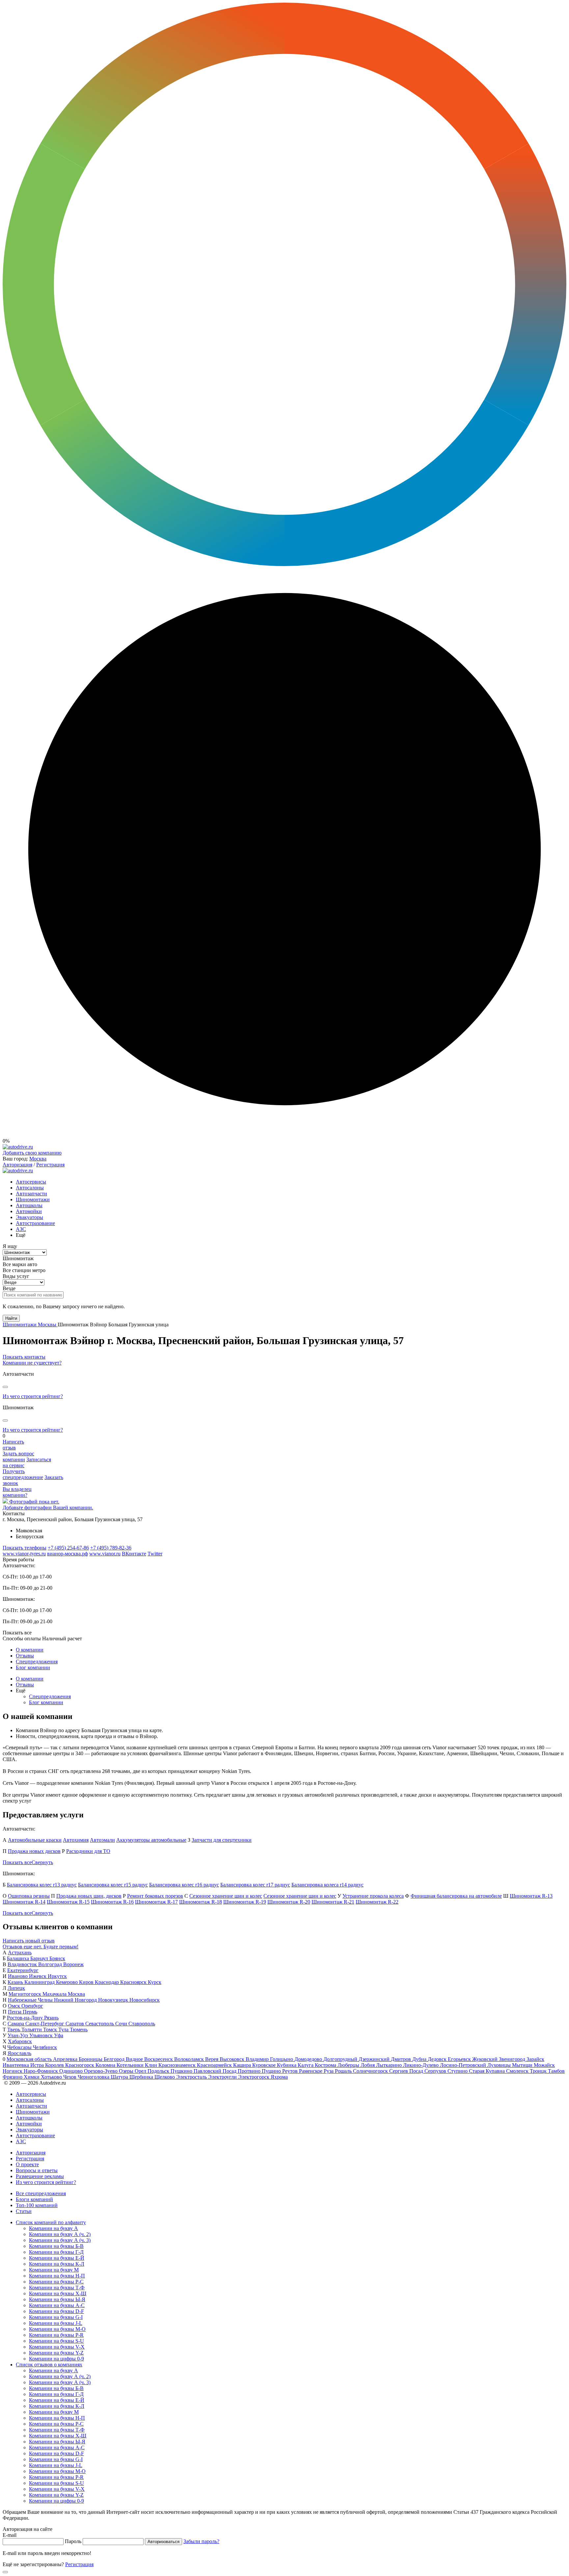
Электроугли (223, 2077)
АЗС (21, 1229)
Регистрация (50, 1165)
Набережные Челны (31, 2000)
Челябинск (45, 2047)
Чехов (70, 2077)
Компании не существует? (32, 1363)
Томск (51, 2030)
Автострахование (35, 1223)
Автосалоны (30, 1188)
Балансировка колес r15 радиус (113, 1885)
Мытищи (523, 2065)
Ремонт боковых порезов (155, 1896)
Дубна (420, 2059)
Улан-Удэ (18, 2035)
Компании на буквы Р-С (56, 2282)
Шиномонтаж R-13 (531, 1896)
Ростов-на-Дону (26, 2018)
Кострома (326, 2065)
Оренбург (32, 2006)
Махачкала (55, 1994)
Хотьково (52, 2077)
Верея (212, 2059)
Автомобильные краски (35, 1840)
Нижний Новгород (76, 2000)
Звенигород (513, 2059)
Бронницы (91, 2059)
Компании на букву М (54, 2270)
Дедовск (438, 2059)
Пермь (30, 2012)
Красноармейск (215, 2065)
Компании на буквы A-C (57, 2305)
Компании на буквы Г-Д (56, 2252)
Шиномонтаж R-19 (245, 1902)
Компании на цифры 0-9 (56, 2359)
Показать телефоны (25, 1548)
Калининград (40, 1982)
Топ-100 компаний (37, 2205)
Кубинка (287, 2065)
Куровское (265, 2065)
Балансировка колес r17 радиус (255, 1885)
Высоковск (233, 2059)
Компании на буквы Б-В (56, 2246)
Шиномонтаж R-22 (377, 1902)
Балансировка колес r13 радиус (42, 1885)
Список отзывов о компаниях (49, 2365)
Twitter (155, 1554)
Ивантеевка (16, 2065)
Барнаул (40, 1958)
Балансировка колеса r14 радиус (327, 1885)
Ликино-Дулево (421, 2065)
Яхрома (279, 2077)
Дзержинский (375, 2059)
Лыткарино (390, 2065)
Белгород (115, 2059)
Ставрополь (142, 2024)
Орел (141, 2071)
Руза (329, 2071)
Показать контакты (24, 1357)
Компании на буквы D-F (56, 2311)
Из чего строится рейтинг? (33, 1396)
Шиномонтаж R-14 (24, 1902)
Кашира (243, 2065)
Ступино (458, 2071)
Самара (16, 2024)
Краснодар (108, 1982)
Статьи (24, 2211)
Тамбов (556, 2071)
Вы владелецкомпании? (17, 1492)
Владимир (258, 2059)
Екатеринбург (23, 1970)
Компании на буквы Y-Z (56, 2353)
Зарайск (535, 2059)
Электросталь (192, 2077)
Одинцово (72, 2071)
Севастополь (100, 2024)
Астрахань (20, 1952)
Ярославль (19, 2053)
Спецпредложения (37, 1662)
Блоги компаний (34, 2199)
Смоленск (518, 2071)
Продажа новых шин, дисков (89, 1896)
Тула (64, 2030)
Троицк (539, 2071)
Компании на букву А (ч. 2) (60, 2234)
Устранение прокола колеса (373, 1896)
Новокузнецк (114, 2000)
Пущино (272, 2071)
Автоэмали (102, 1840)
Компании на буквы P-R (56, 2335)
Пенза (15, 2012)
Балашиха (19, 1958)
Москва (38, 1159)
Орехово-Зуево (101, 2071)
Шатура (120, 2077)
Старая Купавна (488, 2071)
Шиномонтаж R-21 (333, 1902)
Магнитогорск (26, 1994)
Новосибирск (145, 2000)
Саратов (75, 2024)
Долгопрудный (341, 2059)
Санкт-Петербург (45, 2024)
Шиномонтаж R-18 (201, 1902)
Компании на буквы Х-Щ (58, 2293)
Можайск (544, 2065)
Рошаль (344, 2071)
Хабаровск (20, 2041)
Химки (32, 2077)
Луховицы (500, 2065)
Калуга (306, 2065)
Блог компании (33, 1667)
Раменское (311, 2071)
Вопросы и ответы (37, 2170)
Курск (155, 1982)
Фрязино (13, 2077)
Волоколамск (190, 2059)
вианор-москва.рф (68, 1554)
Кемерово (68, 1982)
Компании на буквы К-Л (57, 2264)
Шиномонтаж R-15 (68, 1902)
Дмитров (402, 2059)
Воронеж (73, 1964)
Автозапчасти (31, 1194)
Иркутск (57, 1976)
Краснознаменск (178, 2065)
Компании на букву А (54, 2228)
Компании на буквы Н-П (57, 2276)
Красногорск (80, 2065)
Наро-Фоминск (41, 2071)
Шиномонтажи (33, 1199)
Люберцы (349, 2065)
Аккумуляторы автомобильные (151, 1840)
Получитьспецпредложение (23, 1474)
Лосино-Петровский (464, 2065)
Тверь (14, 2030)
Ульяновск (42, 2035)
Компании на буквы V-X (57, 2347)
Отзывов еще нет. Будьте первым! (41, 1947)
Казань (16, 1982)
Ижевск (38, 1976)
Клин (152, 2065)
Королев (55, 2065)
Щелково (165, 2077)
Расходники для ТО (88, 1851)
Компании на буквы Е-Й (57, 2258)
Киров (87, 1982)
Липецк (16, 1988)
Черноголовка (94, 2077)
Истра (38, 2065)
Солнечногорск (371, 2071)
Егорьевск (460, 2059)
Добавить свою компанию (32, 1153)
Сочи (122, 2024)
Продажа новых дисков (34, 1851)
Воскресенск (159, 2059)
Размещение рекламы (40, 2176)
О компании (30, 1650)
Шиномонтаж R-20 (289, 1902)
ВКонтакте (134, 1554)
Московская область (30, 2059)
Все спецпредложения (41, 2193)
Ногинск (13, 2071)
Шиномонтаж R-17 (156, 1902)
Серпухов (436, 2071)
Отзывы (25, 1656)
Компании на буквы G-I (56, 2317)
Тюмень (79, 2030)
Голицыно (282, 2059)
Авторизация (17, 1165)
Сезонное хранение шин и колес (226, 1896)
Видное (135, 2059)
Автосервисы (31, 1182)
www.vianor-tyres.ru (24, 1554)
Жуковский (486, 2059)
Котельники (131, 2065)
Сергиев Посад (407, 2071)
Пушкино (182, 2071)
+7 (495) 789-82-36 (111, 1548)
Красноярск (134, 1982)
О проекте (27, 2164)
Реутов (291, 2071)
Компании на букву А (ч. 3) (60, 2240)
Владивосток (23, 1964)
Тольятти (32, 2030)
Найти (11, 1318)
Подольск (159, 2071)
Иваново (18, 1976)
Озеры (127, 2071)
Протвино (250, 2071)
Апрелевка (66, 2059)
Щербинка (142, 2077)
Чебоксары (20, 2047)
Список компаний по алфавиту (51, 2222)
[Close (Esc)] (5, 1387)
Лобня (368, 2065)
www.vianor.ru (105, 1554)
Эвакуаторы (29, 1217)
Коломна (106, 2065)
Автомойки (29, 1211)
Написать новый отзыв (29, 1941)
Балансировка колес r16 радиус (184, 1885)
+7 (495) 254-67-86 (68, 1548)
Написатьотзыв (13, 1445)
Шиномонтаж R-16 (112, 1902)
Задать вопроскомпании (18, 1457)
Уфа (59, 2035)
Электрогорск (254, 2077)
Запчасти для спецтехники (222, 1840)
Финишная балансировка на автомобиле (456, 1896)
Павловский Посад (216, 2071)
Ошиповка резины (29, 1896)
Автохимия (76, 1840)
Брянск (57, 1958)
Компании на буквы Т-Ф (57, 2288)
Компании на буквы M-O (57, 2329)
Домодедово (309, 2059)
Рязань (51, 2018)
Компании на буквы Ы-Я (57, 2299)
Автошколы (29, 1205)
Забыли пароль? (201, 2541)
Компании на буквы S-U (56, 2341)
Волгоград (51, 1964)
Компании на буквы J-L (56, 2323)
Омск (15, 2006)
